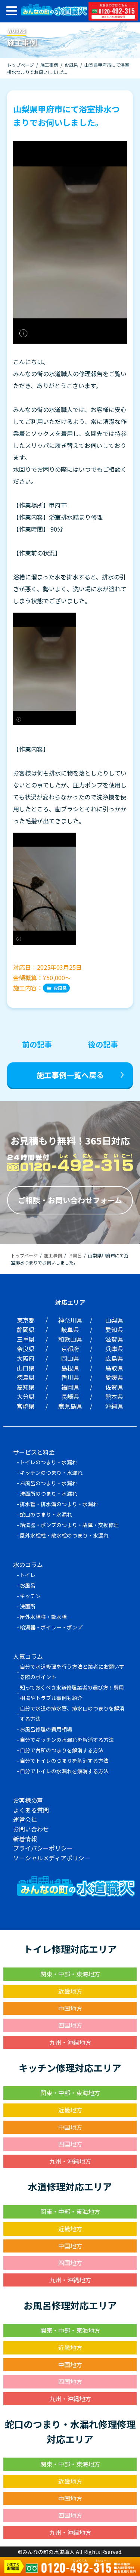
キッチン (30, 1596)
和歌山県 (70, 1339)
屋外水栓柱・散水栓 (43, 1617)
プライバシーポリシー (43, 1848)
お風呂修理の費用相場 (46, 1729)
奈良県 (26, 1349)
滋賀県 (114, 1339)
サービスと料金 (34, 1452)
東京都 (26, 1320)
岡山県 (70, 1358)
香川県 (70, 1377)
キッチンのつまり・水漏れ (51, 1473)
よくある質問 (31, 1810)
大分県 (26, 1396)
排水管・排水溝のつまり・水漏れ (59, 1504)
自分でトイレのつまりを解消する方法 (64, 1761)
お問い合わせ (31, 1829)
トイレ (28, 1575)
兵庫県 (114, 1349)
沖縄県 (114, 1406)
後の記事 (103, 1044)
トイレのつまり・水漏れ (49, 1462)
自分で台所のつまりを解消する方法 (62, 1750)
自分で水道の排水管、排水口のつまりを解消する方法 (72, 1713)
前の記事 (37, 1044)
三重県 (26, 1339)
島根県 (70, 1368)
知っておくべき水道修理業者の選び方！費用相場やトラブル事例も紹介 (72, 1693)
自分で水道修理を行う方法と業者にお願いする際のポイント (72, 1672)
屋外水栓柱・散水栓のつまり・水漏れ (64, 1535)
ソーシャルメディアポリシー (52, 1858)
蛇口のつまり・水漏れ (46, 1514)
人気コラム (28, 1656)
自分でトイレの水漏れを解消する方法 (64, 1771)
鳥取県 (114, 1368)
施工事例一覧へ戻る (70, 1075)
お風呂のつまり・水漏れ (49, 1483)
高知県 (26, 1387)
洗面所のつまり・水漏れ (49, 1493)
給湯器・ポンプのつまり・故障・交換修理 (69, 1525)
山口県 (26, 1368)
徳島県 (26, 1377)
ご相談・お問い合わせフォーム (70, 1200)
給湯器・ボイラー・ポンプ (51, 1627)
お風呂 (60, 988)
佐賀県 (114, 1387)
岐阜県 (70, 1329)
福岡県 (70, 1387)
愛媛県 (114, 1377)
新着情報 (25, 1839)
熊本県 (114, 1396)
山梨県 (114, 1320)
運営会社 (25, 1819)
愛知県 (114, 1329)
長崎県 (70, 1396)
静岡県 (26, 1329)
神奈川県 (70, 1320)
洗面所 (28, 1606)
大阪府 (26, 1358)
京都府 (70, 1349)
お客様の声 (28, 1800)
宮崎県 (26, 1406)
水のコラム (28, 1564)
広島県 (114, 1358)
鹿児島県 (70, 1406)
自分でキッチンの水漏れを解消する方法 (67, 1740)
